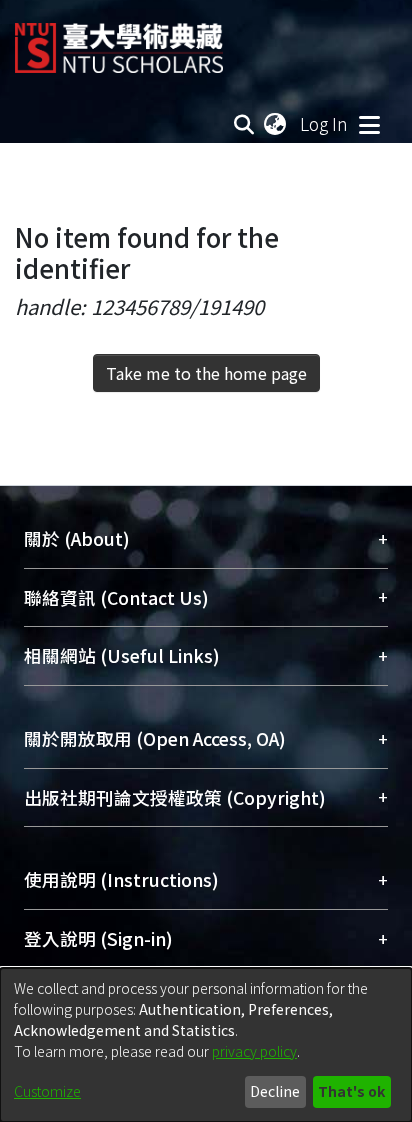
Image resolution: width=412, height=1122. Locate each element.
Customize (47, 1091)
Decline (275, 1091)
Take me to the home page (206, 373)
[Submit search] (244, 124)
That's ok (351, 1091)
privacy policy (254, 1051)
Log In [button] (325, 123)
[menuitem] (276, 124)
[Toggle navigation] (369, 124)
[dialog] (206, 1045)
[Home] (119, 40)
